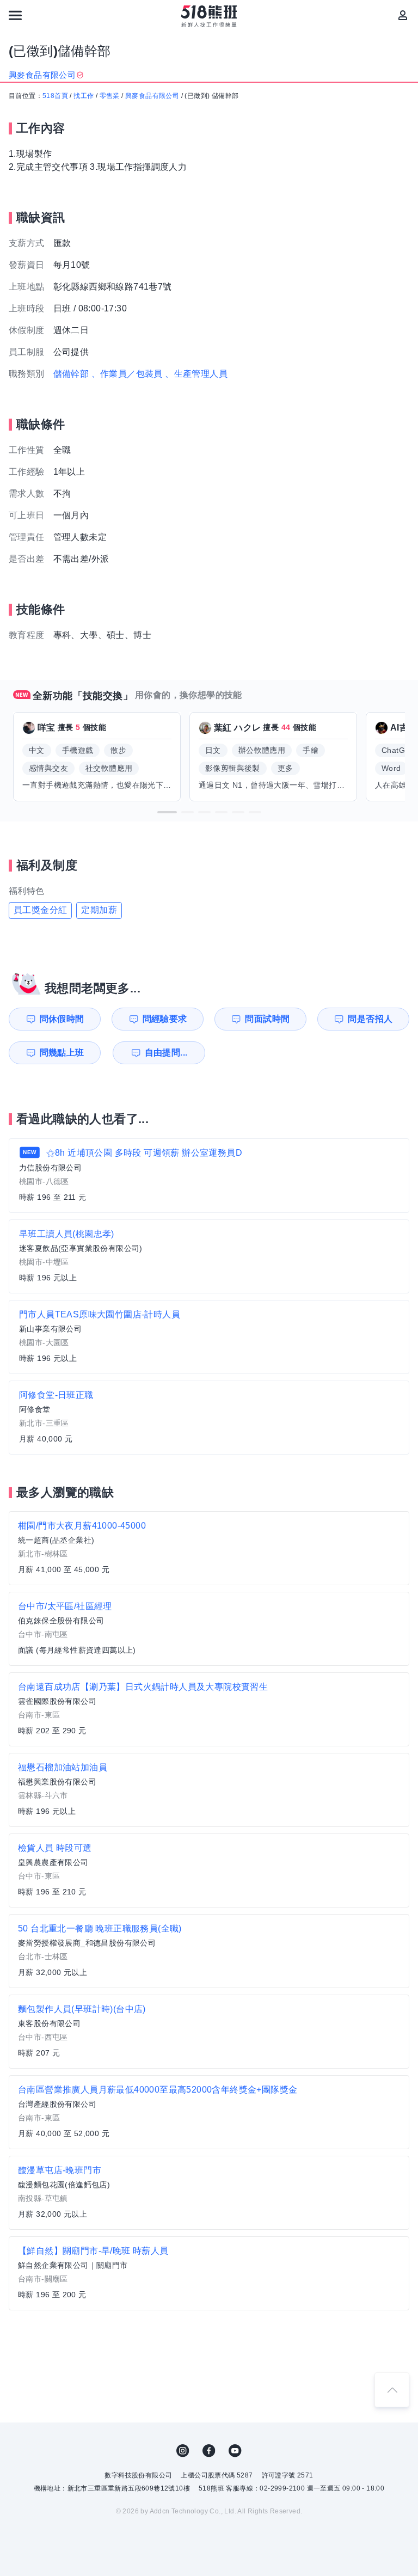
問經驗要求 (165, 1019)
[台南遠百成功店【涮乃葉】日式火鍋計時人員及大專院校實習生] (209, 1709)
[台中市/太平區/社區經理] (209, 1629)
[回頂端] (392, 2390)
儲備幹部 (71, 374)
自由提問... (166, 1053)
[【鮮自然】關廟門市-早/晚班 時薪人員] (209, 2273)
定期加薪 (99, 910)
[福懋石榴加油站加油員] (209, 1790)
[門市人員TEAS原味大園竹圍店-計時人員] (209, 1337)
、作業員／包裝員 (127, 374)
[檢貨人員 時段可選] (209, 1870)
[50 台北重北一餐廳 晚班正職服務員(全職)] (209, 1951)
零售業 (110, 96)
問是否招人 (370, 1019)
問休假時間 (62, 1019)
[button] (167, 812)
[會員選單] (403, 15)
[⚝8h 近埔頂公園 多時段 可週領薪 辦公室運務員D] (209, 1176)
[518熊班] (209, 16)
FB (209, 2451)
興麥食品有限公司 (152, 96)
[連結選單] (15, 15)
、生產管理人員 (196, 374)
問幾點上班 (62, 1053)
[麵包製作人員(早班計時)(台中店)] (209, 2032)
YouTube (235, 2451)
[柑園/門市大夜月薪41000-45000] (209, 1548)
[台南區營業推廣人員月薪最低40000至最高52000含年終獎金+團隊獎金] (209, 2112)
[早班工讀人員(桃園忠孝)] (209, 1256)
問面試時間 (267, 1019)
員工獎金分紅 (40, 910)
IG (183, 2451)
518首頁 (55, 96)
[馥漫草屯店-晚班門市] (209, 2193)
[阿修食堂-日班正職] (209, 1418)
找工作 (84, 96)
